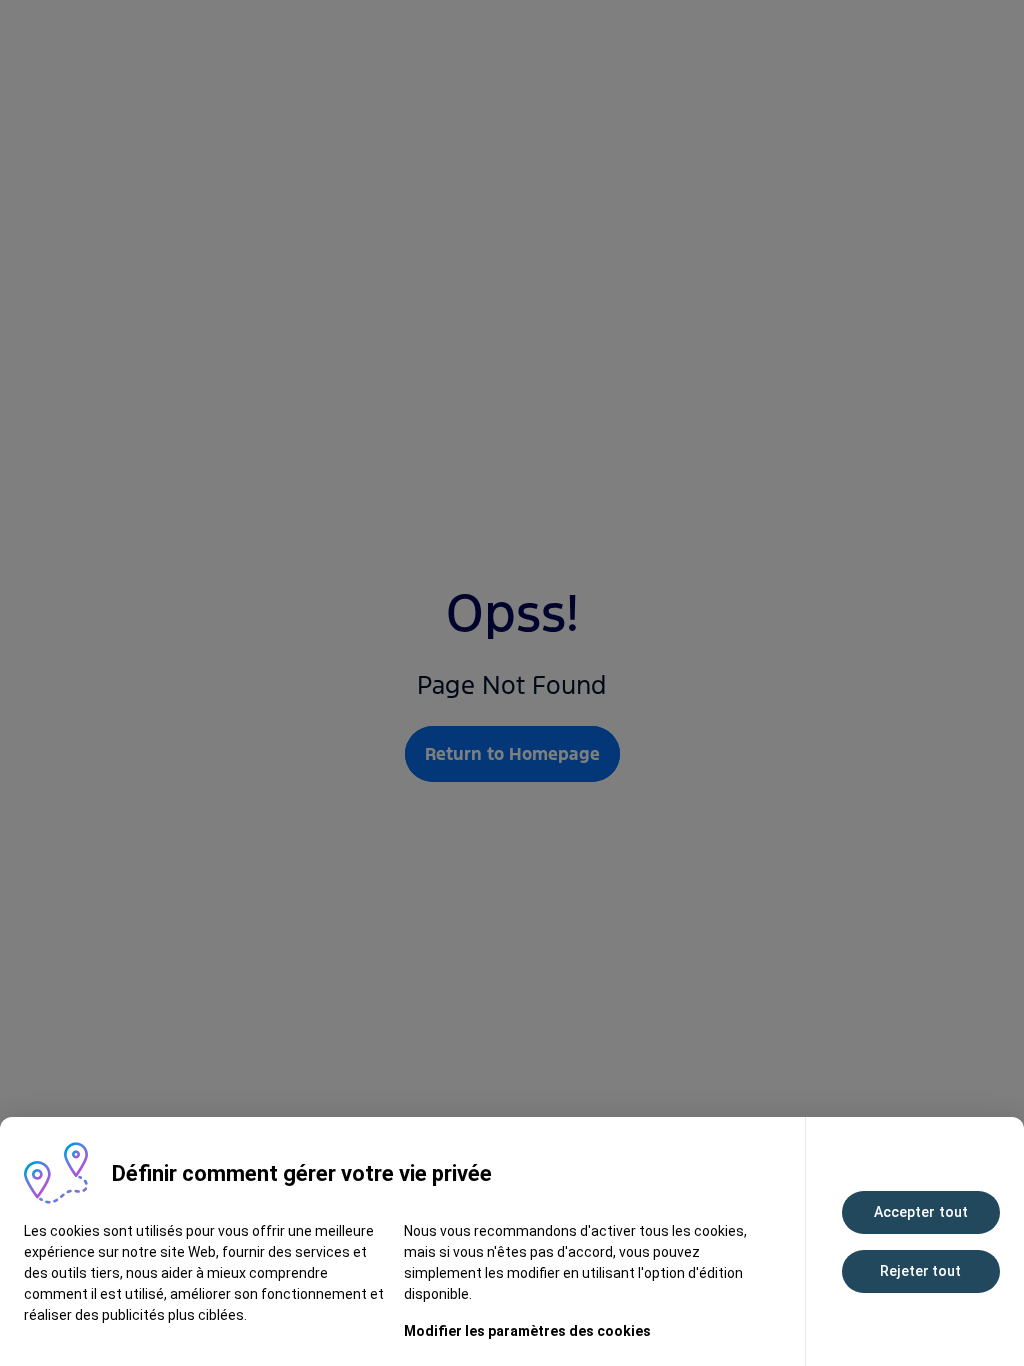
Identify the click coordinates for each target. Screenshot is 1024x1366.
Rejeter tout (920, 1271)
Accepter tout (921, 1212)
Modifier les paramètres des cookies (527, 1331)
